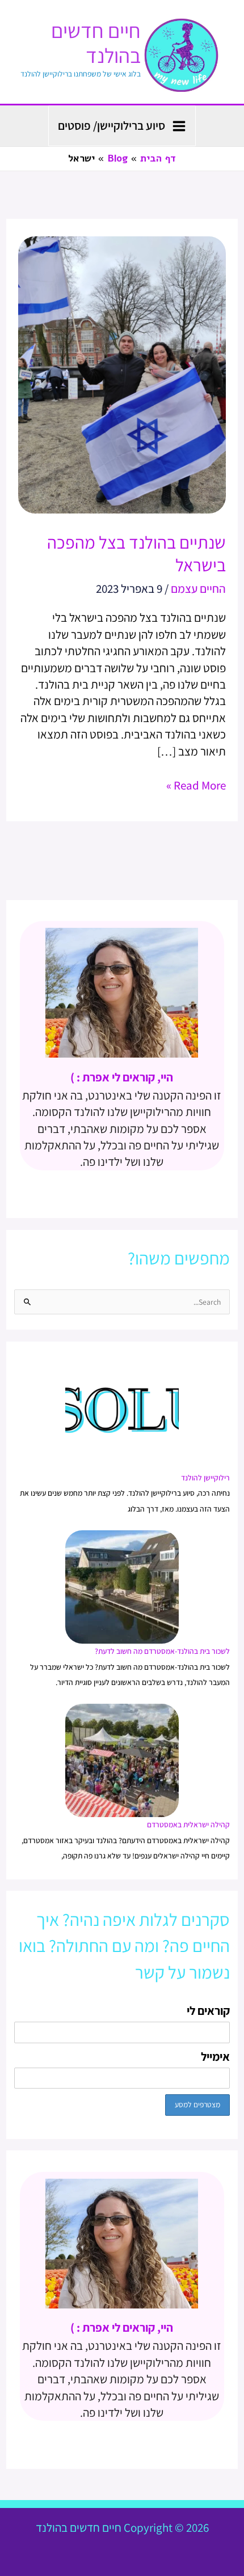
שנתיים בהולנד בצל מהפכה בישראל (136, 553)
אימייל (215, 2057)
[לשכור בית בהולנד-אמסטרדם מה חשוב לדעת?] (122, 1586)
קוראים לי (208, 2011)
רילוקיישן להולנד (205, 1478)
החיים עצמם (198, 589)
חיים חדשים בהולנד (96, 43)
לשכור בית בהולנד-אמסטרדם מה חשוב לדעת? (162, 1651)
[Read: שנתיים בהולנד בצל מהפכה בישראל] (122, 374)
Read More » (196, 785)
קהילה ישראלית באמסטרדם (188, 1824)
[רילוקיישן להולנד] (122, 1413)
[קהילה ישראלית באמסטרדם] (122, 1760)
